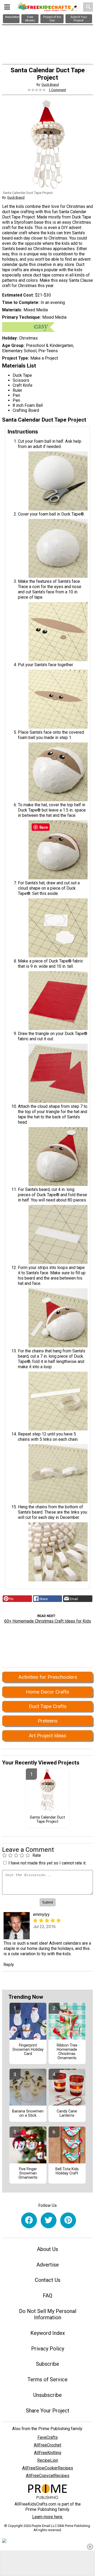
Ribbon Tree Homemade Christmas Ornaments (67, 2052)
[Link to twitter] (49, 2220)
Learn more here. (48, 2517)
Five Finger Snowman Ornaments (28, 2173)
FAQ (47, 2296)
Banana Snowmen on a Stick (28, 2114)
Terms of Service (47, 2379)
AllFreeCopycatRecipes (48, 2476)
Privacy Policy (48, 2349)
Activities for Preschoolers (48, 1677)
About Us (47, 2249)
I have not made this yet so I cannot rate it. (47, 1863)
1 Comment (57, 90)
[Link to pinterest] (68, 2220)
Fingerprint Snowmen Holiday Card (28, 2050)
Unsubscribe (47, 2395)
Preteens (48, 1721)
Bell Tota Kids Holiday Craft (67, 2171)
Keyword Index (48, 2333)
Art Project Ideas (47, 1736)
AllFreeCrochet (47, 2445)
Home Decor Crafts (47, 1692)
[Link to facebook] (29, 2220)
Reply (9, 1965)
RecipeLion (48, 2460)
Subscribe (47, 2364)
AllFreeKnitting (48, 2453)
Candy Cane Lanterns (67, 2114)
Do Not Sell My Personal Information (48, 2314)
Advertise (48, 2265)
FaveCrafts (48, 2437)
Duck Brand (50, 85)
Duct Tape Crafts (48, 1706)
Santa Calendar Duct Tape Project (47, 1820)
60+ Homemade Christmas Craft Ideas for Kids (48, 1621)
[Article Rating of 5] (37, 90)
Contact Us (48, 2280)
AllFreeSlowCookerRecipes (48, 2468)
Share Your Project (48, 2411)
